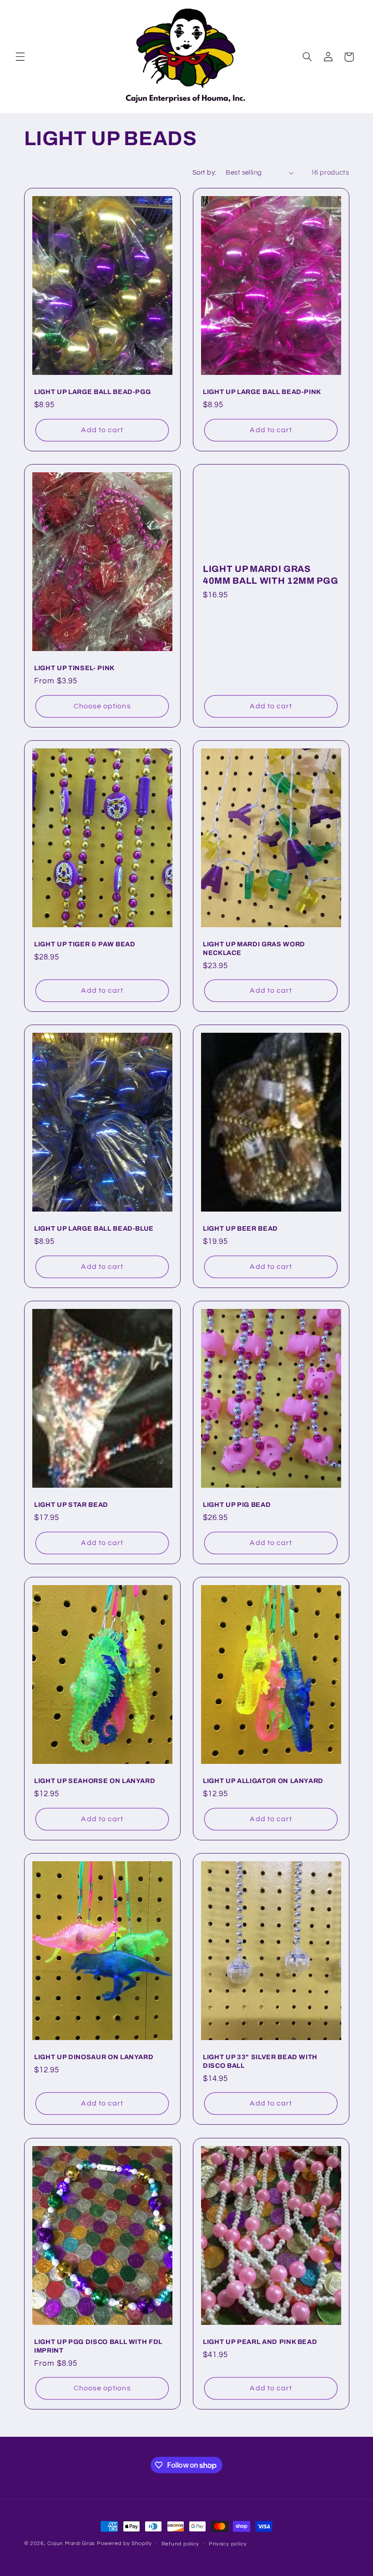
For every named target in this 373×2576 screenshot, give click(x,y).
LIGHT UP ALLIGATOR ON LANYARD (263, 1781)
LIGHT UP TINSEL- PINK (74, 668)
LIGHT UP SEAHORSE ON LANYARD (95, 1781)
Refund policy (181, 2544)
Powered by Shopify (124, 2543)
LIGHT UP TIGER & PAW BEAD (85, 944)
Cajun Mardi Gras (71, 2543)
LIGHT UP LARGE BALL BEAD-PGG (92, 392)
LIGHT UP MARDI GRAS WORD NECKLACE (254, 948)
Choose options (102, 706)
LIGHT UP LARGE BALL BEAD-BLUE (94, 1229)
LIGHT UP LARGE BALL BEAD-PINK (262, 392)
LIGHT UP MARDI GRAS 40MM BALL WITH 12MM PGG (270, 575)
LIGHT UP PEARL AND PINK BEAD (260, 2342)
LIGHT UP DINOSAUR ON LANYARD (94, 2057)
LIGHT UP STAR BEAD (71, 1505)
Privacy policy (228, 2544)
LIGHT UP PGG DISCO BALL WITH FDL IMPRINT (98, 2346)
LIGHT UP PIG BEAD (237, 1505)
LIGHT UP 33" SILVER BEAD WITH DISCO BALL (260, 2061)
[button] (20, 57)
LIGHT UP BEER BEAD (240, 1229)
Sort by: (204, 173)
